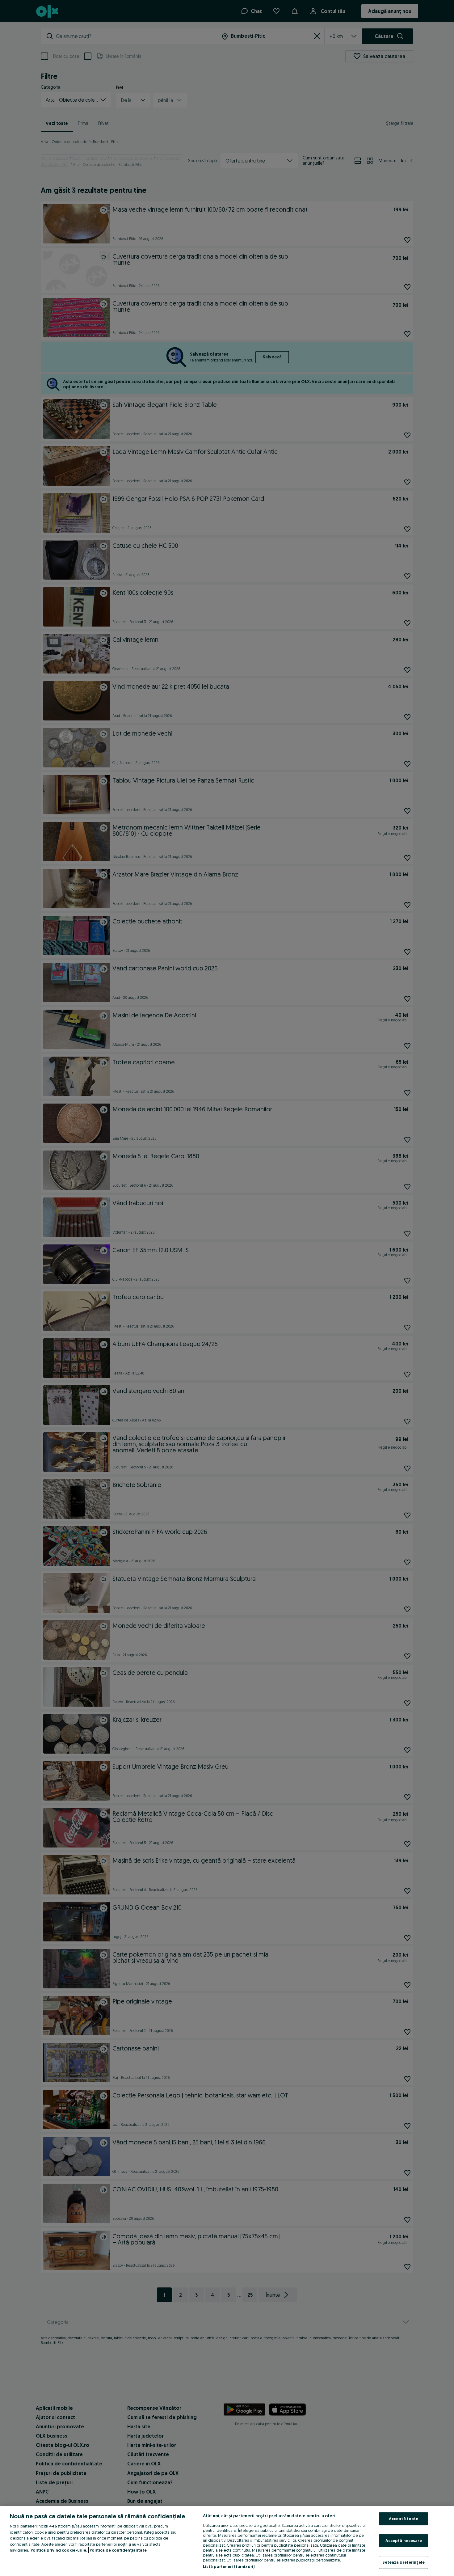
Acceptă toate (404, 2519)
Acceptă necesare (404, 2540)
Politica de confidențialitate (118, 2550)
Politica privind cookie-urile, (59, 2550)
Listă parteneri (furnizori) (229, 2566)
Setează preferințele (404, 2562)
